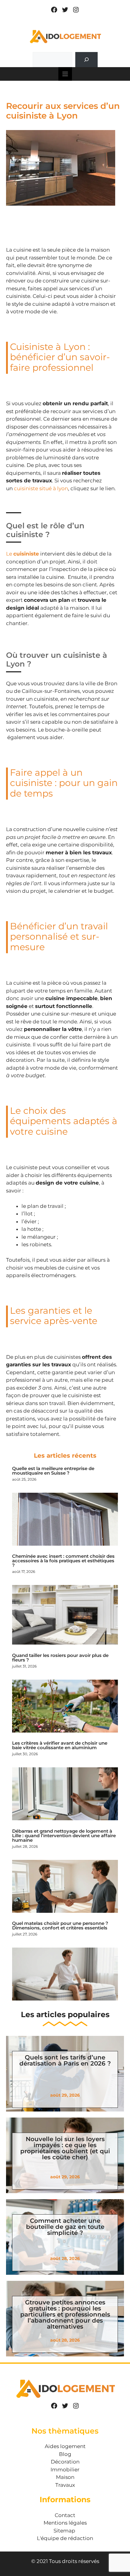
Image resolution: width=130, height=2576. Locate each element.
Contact (65, 2515)
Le (23, 554)
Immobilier (65, 2470)
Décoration (65, 2462)
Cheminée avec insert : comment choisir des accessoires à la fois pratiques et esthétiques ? (63, 1561)
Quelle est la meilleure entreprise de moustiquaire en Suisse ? (53, 1471)
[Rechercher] (86, 60)
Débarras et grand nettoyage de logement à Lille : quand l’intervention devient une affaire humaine (64, 1836)
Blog (65, 2454)
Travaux (65, 2485)
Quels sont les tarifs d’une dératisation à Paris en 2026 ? (65, 2060)
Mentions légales (65, 2523)
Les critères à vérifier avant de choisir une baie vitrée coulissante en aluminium (60, 1745)
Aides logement (65, 2446)
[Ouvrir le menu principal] (65, 74)
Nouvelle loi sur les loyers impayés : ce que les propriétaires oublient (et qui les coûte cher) (65, 2148)
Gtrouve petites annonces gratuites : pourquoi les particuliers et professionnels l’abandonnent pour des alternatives (65, 2314)
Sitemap (64, 2531)
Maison (65, 2477)
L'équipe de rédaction (65, 2538)
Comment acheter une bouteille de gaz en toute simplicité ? (65, 2227)
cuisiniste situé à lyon (41, 488)
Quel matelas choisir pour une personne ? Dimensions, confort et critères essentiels (60, 1925)
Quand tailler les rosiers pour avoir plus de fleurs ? (60, 1658)
